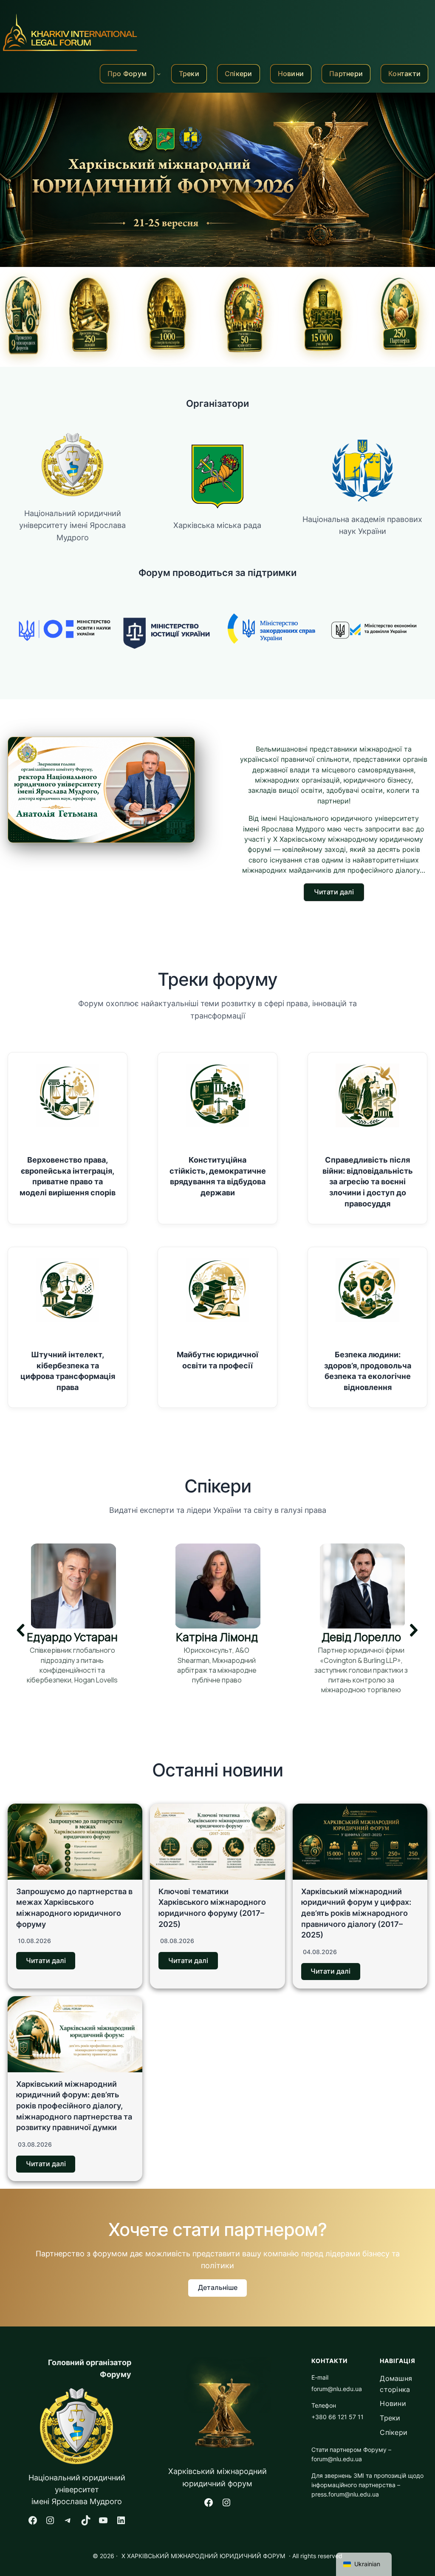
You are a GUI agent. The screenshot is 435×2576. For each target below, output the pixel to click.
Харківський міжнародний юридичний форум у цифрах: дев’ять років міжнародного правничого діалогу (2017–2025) (356, 1913)
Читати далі (46, 1961)
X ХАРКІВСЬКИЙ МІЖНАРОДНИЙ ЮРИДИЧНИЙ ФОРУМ (203, 2556)
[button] (334, 892)
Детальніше (218, 2288)
